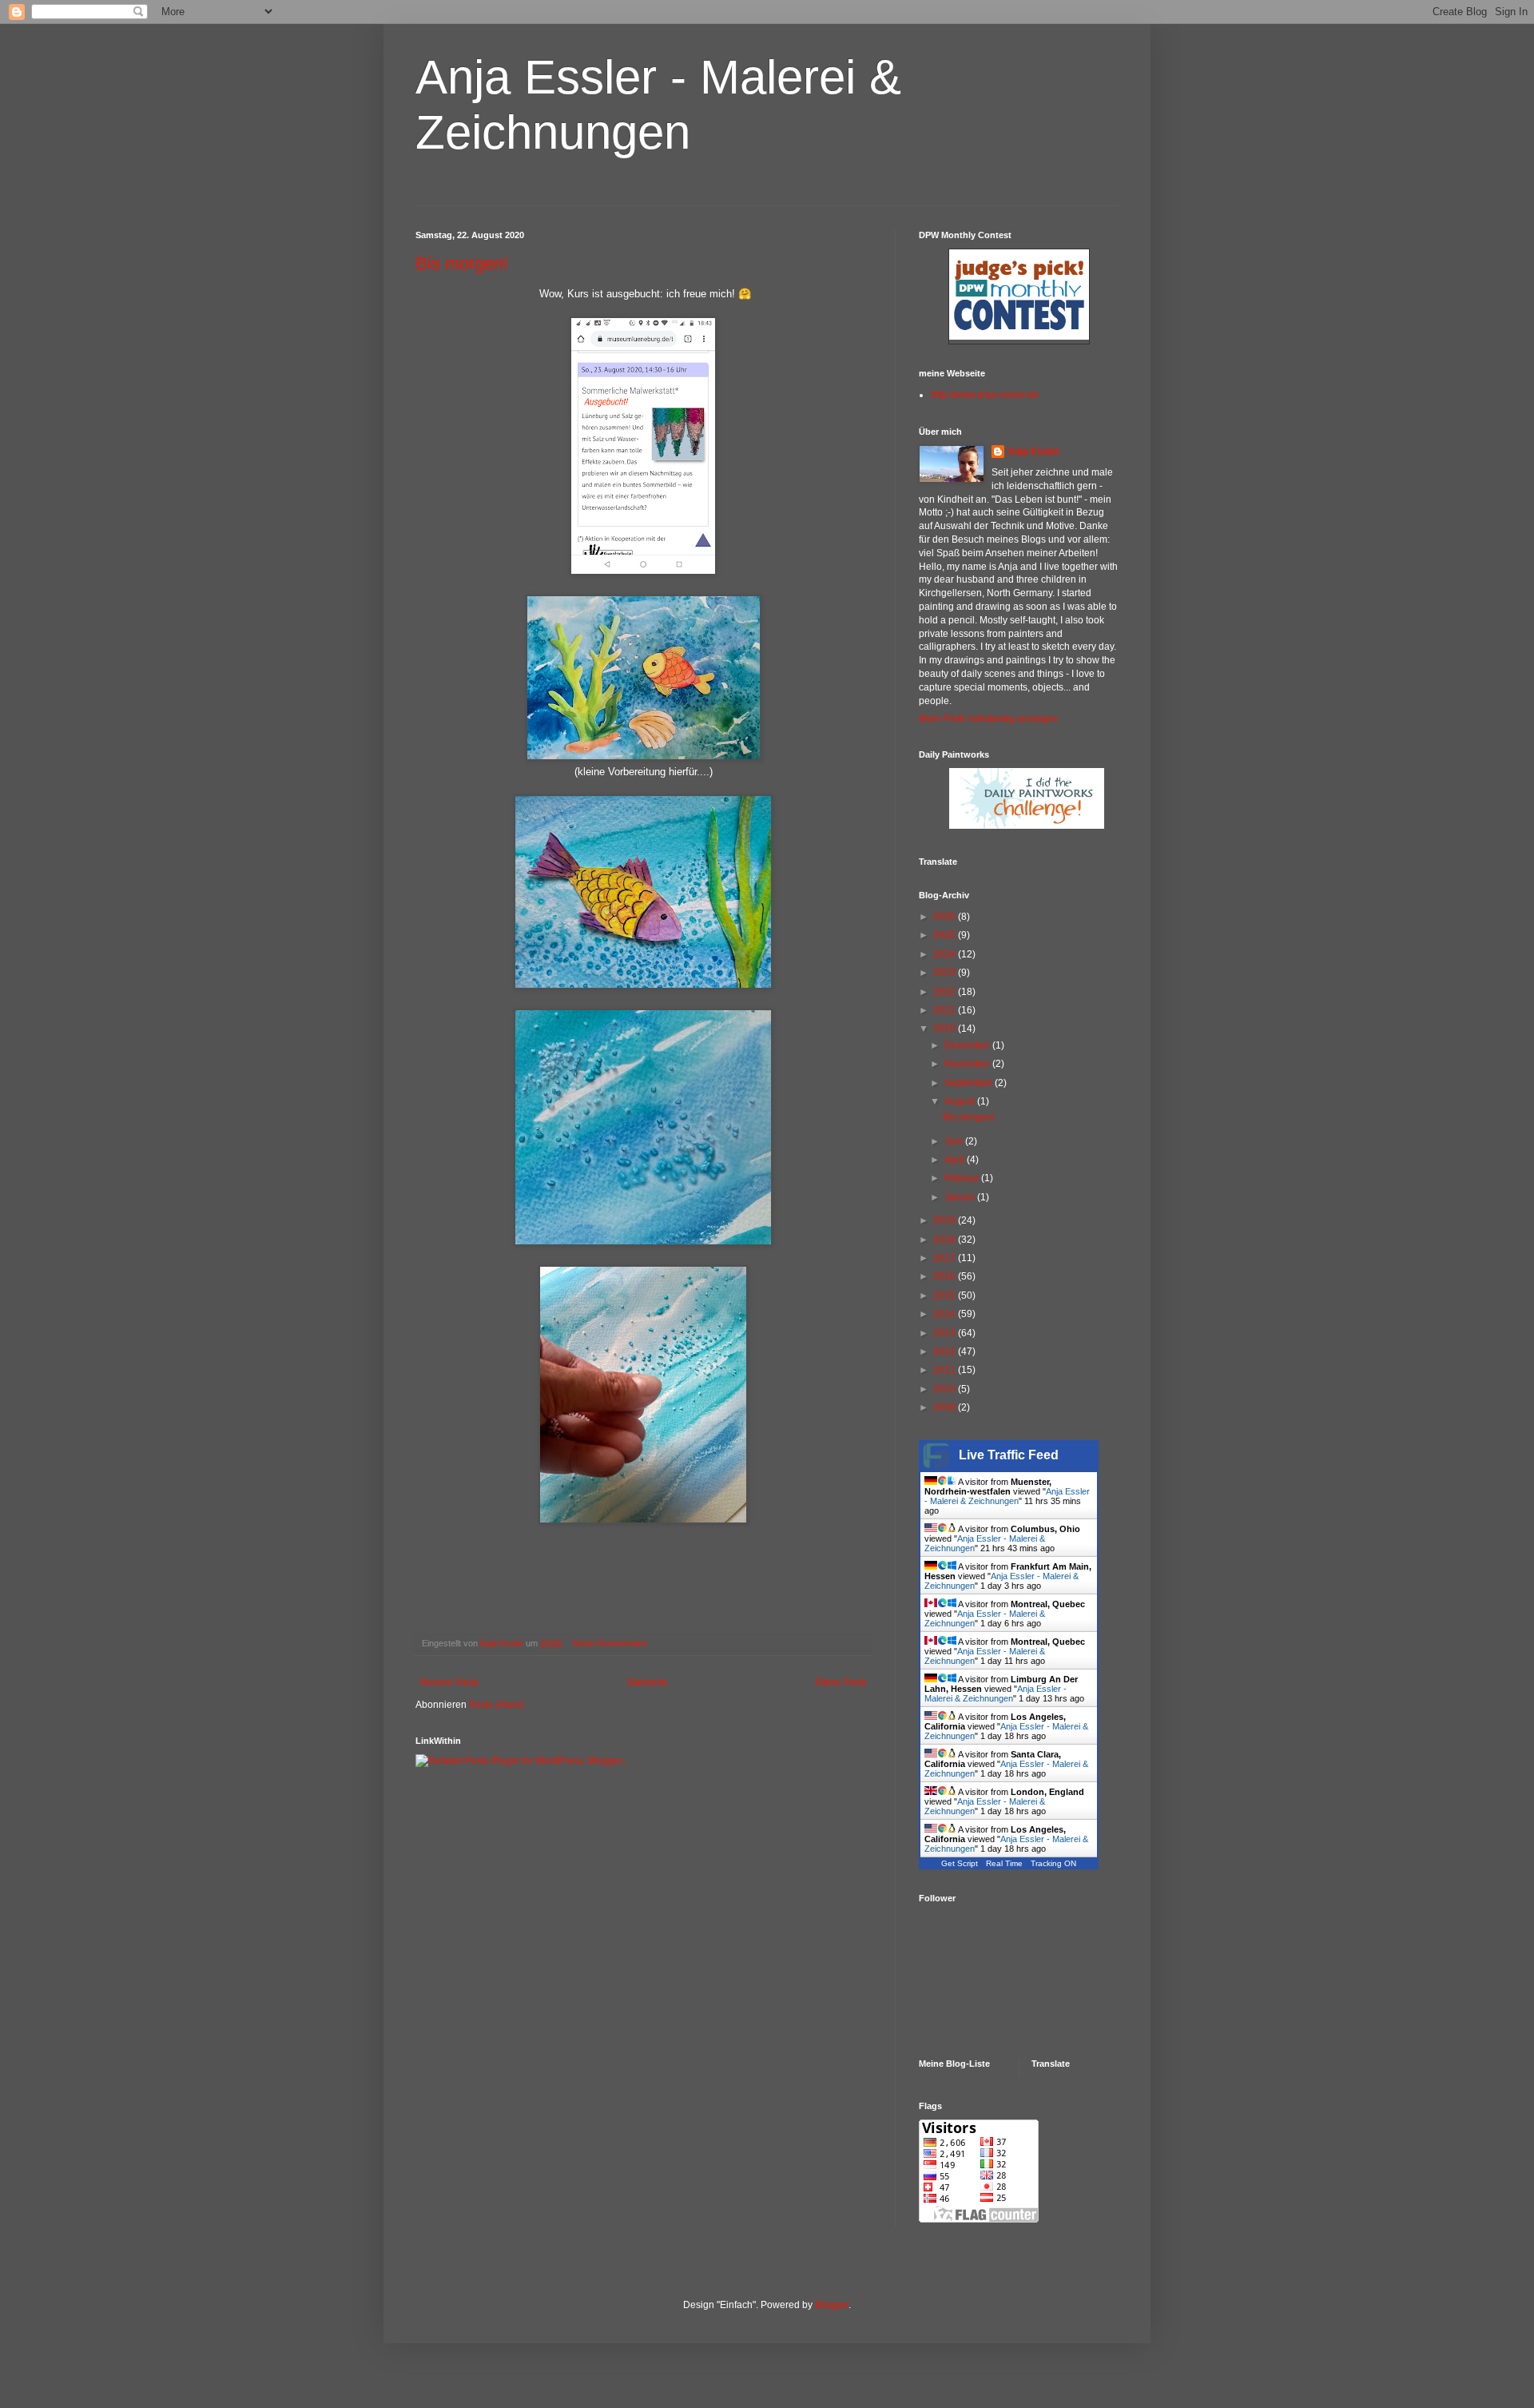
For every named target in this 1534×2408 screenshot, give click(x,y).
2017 (946, 1258)
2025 (946, 935)
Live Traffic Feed (1009, 1455)
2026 (946, 917)
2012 (946, 1351)
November (968, 1064)
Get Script (960, 1863)
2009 (946, 1407)
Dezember (968, 1045)
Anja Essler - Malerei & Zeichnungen (1007, 1496)
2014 (946, 1314)
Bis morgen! (462, 263)
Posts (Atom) (497, 1705)
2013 (946, 1333)
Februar (963, 1178)
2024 (946, 954)
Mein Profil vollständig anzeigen (988, 718)
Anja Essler (1034, 452)
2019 (946, 1220)
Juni (955, 1141)
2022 (946, 992)
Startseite (647, 1682)
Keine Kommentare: (612, 1643)
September (970, 1083)
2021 (946, 1010)
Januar (961, 1197)
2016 (946, 1276)
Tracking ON (1053, 1863)
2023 (946, 973)
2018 (946, 1240)
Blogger (832, 2305)
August (961, 1101)
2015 (946, 1296)
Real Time (1004, 1863)
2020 (946, 1029)
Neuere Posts (449, 1682)
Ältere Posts (841, 1682)
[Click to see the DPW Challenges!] (1027, 826)
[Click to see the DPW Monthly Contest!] (1019, 336)
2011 (946, 1370)
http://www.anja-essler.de (985, 395)
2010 (946, 1389)
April (956, 1160)
